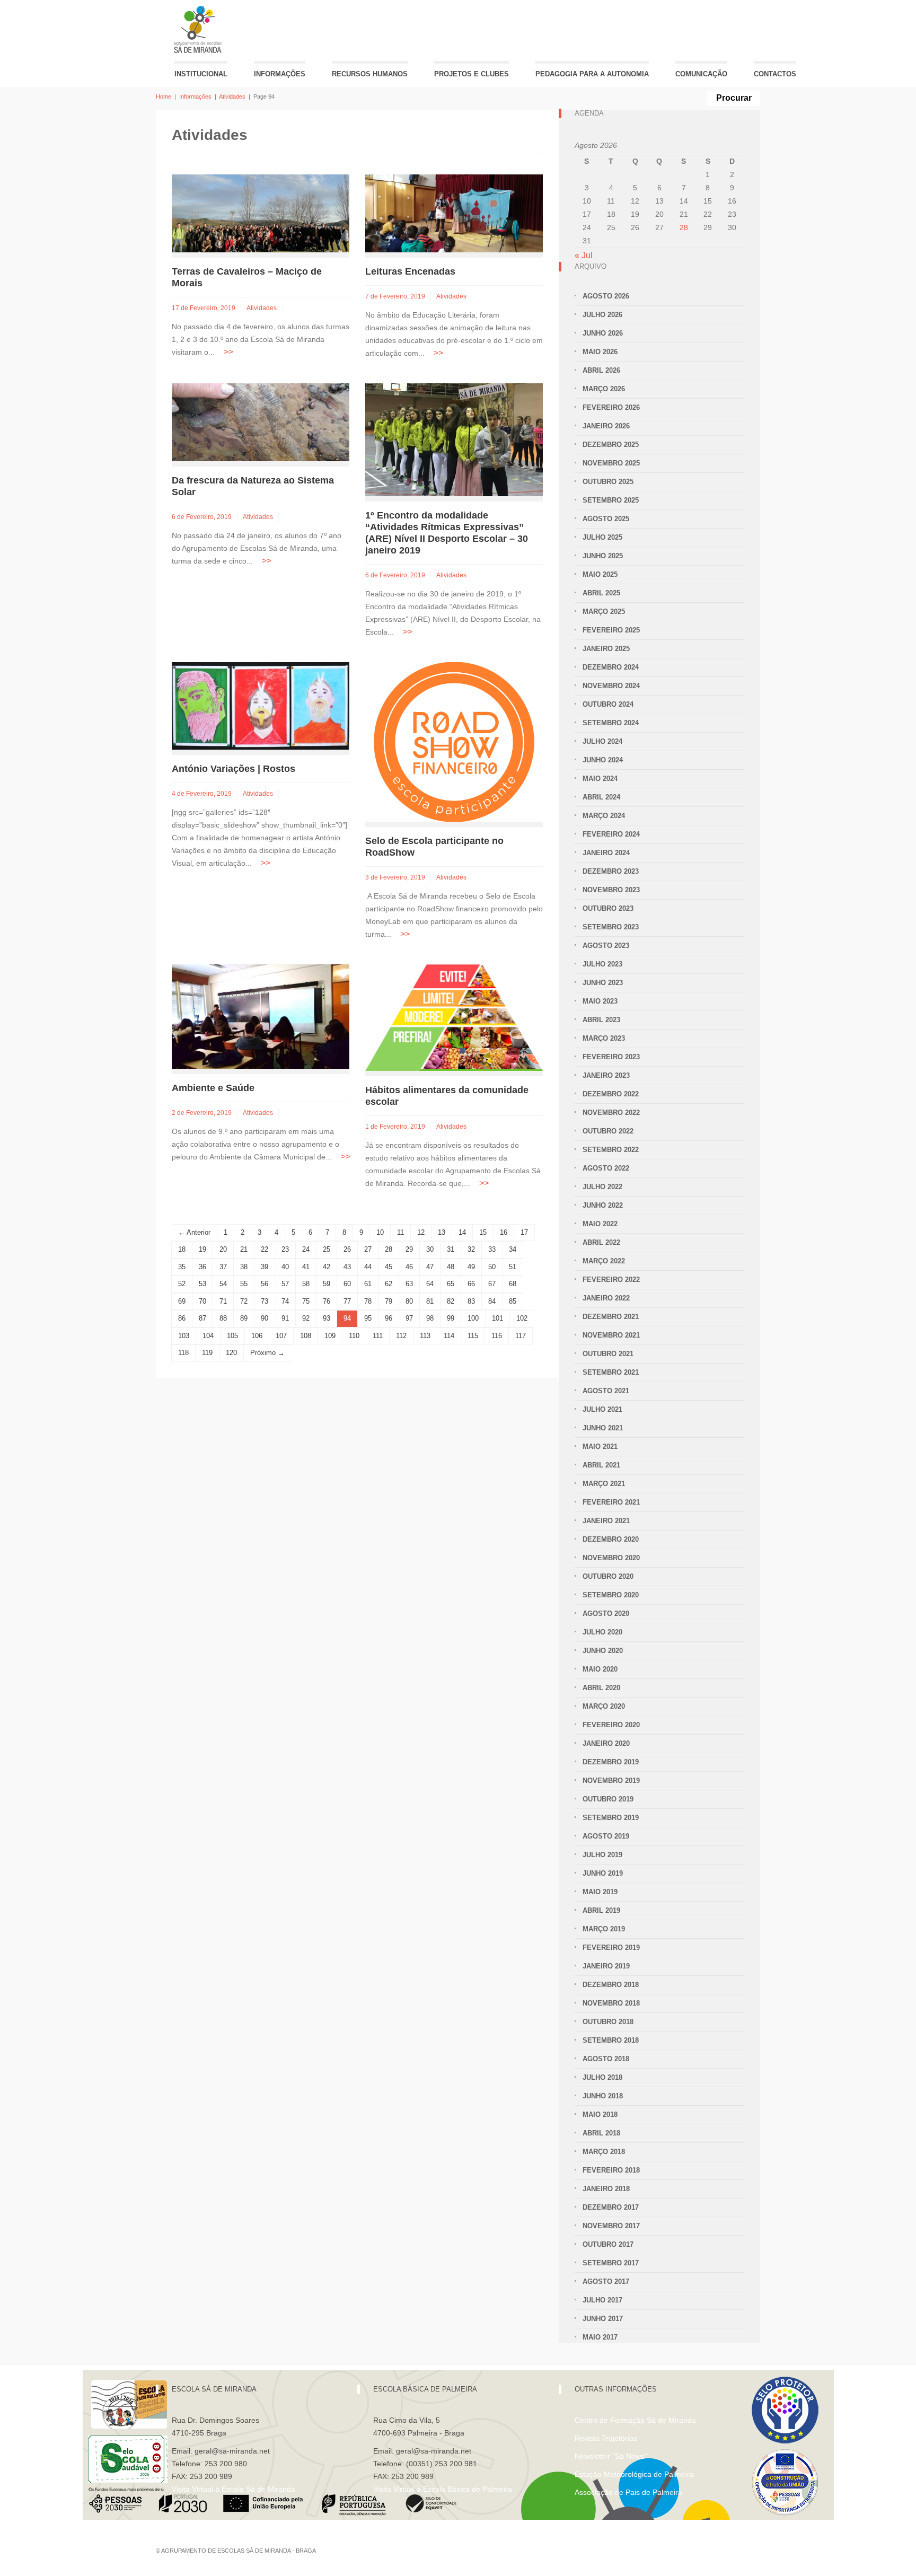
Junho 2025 (603, 556)
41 (306, 1267)
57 (285, 1284)
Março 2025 (604, 612)
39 (265, 1267)
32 (471, 1249)
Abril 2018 (601, 2133)
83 (471, 1301)
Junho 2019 (603, 1873)
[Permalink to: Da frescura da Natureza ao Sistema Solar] (261, 422)
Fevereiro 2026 (611, 407)
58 (306, 1284)
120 (231, 1353)
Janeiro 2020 (606, 1743)
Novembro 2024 (611, 686)
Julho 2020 (602, 1632)
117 (521, 1336)
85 (513, 1301)
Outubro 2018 (608, 2022)
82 (451, 1301)
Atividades (232, 96)
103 (184, 1336)
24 (306, 1249)
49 (471, 1267)
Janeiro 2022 (606, 1298)
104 (208, 1336)
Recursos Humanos (370, 74)
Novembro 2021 (611, 1335)
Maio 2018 (600, 2115)
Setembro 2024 (611, 723)
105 (232, 1336)
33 (492, 1249)
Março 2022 (604, 1261)
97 (409, 1318)
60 (347, 1284)
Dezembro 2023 (611, 871)
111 (378, 1336)
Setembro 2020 (611, 1595)
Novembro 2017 (611, 2226)
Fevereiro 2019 (611, 1948)
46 (409, 1267)
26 (347, 1249)
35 (182, 1267)
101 (497, 1318)
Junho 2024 (603, 760)
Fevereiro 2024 (611, 834)
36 (202, 1267)
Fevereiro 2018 (611, 2170)
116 (497, 1336)
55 (244, 1284)
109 (330, 1336)
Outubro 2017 (608, 2244)
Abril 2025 (601, 593)
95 (368, 1318)
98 (430, 1318)
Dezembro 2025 (611, 445)
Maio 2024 (600, 779)
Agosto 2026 (606, 296)
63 (409, 1284)
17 (524, 1232)
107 (281, 1336)
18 (182, 1249)
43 (347, 1267)
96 (389, 1318)
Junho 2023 (603, 983)
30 (430, 1249)
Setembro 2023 (611, 927)
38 (244, 1267)
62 (389, 1284)
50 (492, 1267)
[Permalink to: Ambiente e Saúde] (261, 1016)
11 (400, 1232)
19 (202, 1249)
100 (473, 1318)
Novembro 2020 (611, 1558)
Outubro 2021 (608, 1354)
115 (473, 1336)
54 (223, 1284)
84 (492, 1301)
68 (513, 1284)
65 (451, 1284)
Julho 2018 (602, 2077)
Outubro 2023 (608, 908)
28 (389, 1249)
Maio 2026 (600, 352)
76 (327, 1301)
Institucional (201, 74)
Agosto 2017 (606, 2282)
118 (183, 1353)
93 (327, 1318)
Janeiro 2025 (606, 649)
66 (471, 1284)
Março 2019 (604, 1929)
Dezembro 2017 (611, 2207)
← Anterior (194, 1232)
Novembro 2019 (611, 1781)
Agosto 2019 (606, 1836)
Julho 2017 (602, 2300)
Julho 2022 (602, 1187)
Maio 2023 (600, 1001)
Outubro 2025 (608, 482)
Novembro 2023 (611, 890)
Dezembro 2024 (611, 667)
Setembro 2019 (611, 1818)
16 (504, 1232)
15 (483, 1232)
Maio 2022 (600, 1224)
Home (164, 96)
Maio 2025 (600, 574)
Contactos (775, 74)
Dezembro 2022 (611, 1094)
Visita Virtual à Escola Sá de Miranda (234, 2489)
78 (368, 1301)
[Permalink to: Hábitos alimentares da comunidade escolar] (454, 1017)
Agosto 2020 (606, 1614)
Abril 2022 (601, 1242)
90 (265, 1318)
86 (182, 1318)
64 (430, 1284)
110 (354, 1336)
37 (223, 1267)
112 (401, 1336)
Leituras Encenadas (410, 271)
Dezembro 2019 (611, 1762)
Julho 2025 (602, 537)
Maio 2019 (600, 1892)
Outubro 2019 (608, 1799)
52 (182, 1284)
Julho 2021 (602, 1409)
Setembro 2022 (611, 1150)
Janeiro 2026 (606, 426)
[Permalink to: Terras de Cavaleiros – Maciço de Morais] (261, 213)
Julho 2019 (602, 1855)
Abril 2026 (601, 370)
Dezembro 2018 (611, 1985)
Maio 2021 (600, 1447)
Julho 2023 (602, 964)
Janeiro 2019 (606, 1966)
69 (182, 1301)
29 (409, 1249)
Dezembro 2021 (611, 1317)
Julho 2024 (602, 741)
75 (306, 1301)
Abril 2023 (601, 1020)
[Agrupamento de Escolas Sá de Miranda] (199, 29)
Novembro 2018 (611, 2003)
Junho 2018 (603, 2096)
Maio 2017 (600, 2337)
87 (202, 1318)
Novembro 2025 (611, 463)
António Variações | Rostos (234, 769)
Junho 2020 (603, 1651)
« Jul (584, 255)
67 (492, 1284)
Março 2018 (604, 2152)
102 (522, 1318)
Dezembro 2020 (611, 1539)
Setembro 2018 (611, 2040)
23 (285, 1249)
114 (449, 1336)
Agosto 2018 (606, 2059)
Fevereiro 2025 (611, 630)
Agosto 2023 (606, 946)
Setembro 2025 (611, 500)
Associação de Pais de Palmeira (628, 2492)
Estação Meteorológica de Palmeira (634, 2474)
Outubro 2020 (608, 1576)
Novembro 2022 (611, 1113)
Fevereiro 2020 (611, 1725)
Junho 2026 (603, 333)
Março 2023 (604, 1038)
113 (425, 1336)
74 (285, 1301)
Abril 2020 (601, 1688)
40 (285, 1267)
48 (451, 1267)
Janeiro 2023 (606, 1075)
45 (389, 1267)
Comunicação (701, 74)
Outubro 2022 (608, 1131)
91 (285, 1318)
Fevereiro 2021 (611, 1502)
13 (442, 1232)
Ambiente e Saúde (213, 1088)
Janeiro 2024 (606, 853)
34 (513, 1249)
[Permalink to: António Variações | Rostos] (261, 705)
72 (244, 1301)
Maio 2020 (600, 1669)
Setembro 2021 (611, 1372)
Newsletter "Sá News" (611, 2456)
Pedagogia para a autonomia (592, 74)
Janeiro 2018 (606, 2189)
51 (513, 1267)
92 (306, 1318)
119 (207, 1353)
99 (451, 1318)
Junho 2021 (603, 1428)
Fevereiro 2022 (611, 1280)
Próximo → (267, 1353)
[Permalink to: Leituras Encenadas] (454, 213)
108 (306, 1336)
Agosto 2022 (606, 1168)
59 (327, 1284)
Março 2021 (604, 1484)
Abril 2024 (601, 797)
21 (244, 1249)
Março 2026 (604, 389)
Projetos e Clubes (472, 74)
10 (380, 1232)
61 (368, 1284)
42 (327, 1267)
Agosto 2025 (606, 519)
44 (368, 1267)
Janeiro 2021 (606, 1521)
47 (430, 1267)
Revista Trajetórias (606, 2438)
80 (409, 1301)
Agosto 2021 (606, 1391)
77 (347, 1301)
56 (265, 1284)
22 (265, 1249)
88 (223, 1318)
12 (421, 1232)
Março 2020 (604, 1706)
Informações (280, 74)
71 (223, 1301)
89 (244, 1318)
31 (451, 1249)
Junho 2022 (603, 1205)
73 (265, 1301)
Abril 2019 (601, 1910)
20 (223, 1249)
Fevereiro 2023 (611, 1057)
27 (368, 1249)
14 (462, 1232)
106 (257, 1336)
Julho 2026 (602, 315)
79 (389, 1301)
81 (430, 1301)
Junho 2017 (603, 2319)
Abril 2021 (601, 1465)
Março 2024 (604, 816)
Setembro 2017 (611, 2263)
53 (202, 1284)
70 (202, 1301)
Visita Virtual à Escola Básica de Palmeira (443, 2489)
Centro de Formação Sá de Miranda (635, 2420)
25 (327, 1249)
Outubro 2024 (608, 704)
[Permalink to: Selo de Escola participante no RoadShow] (454, 741)
